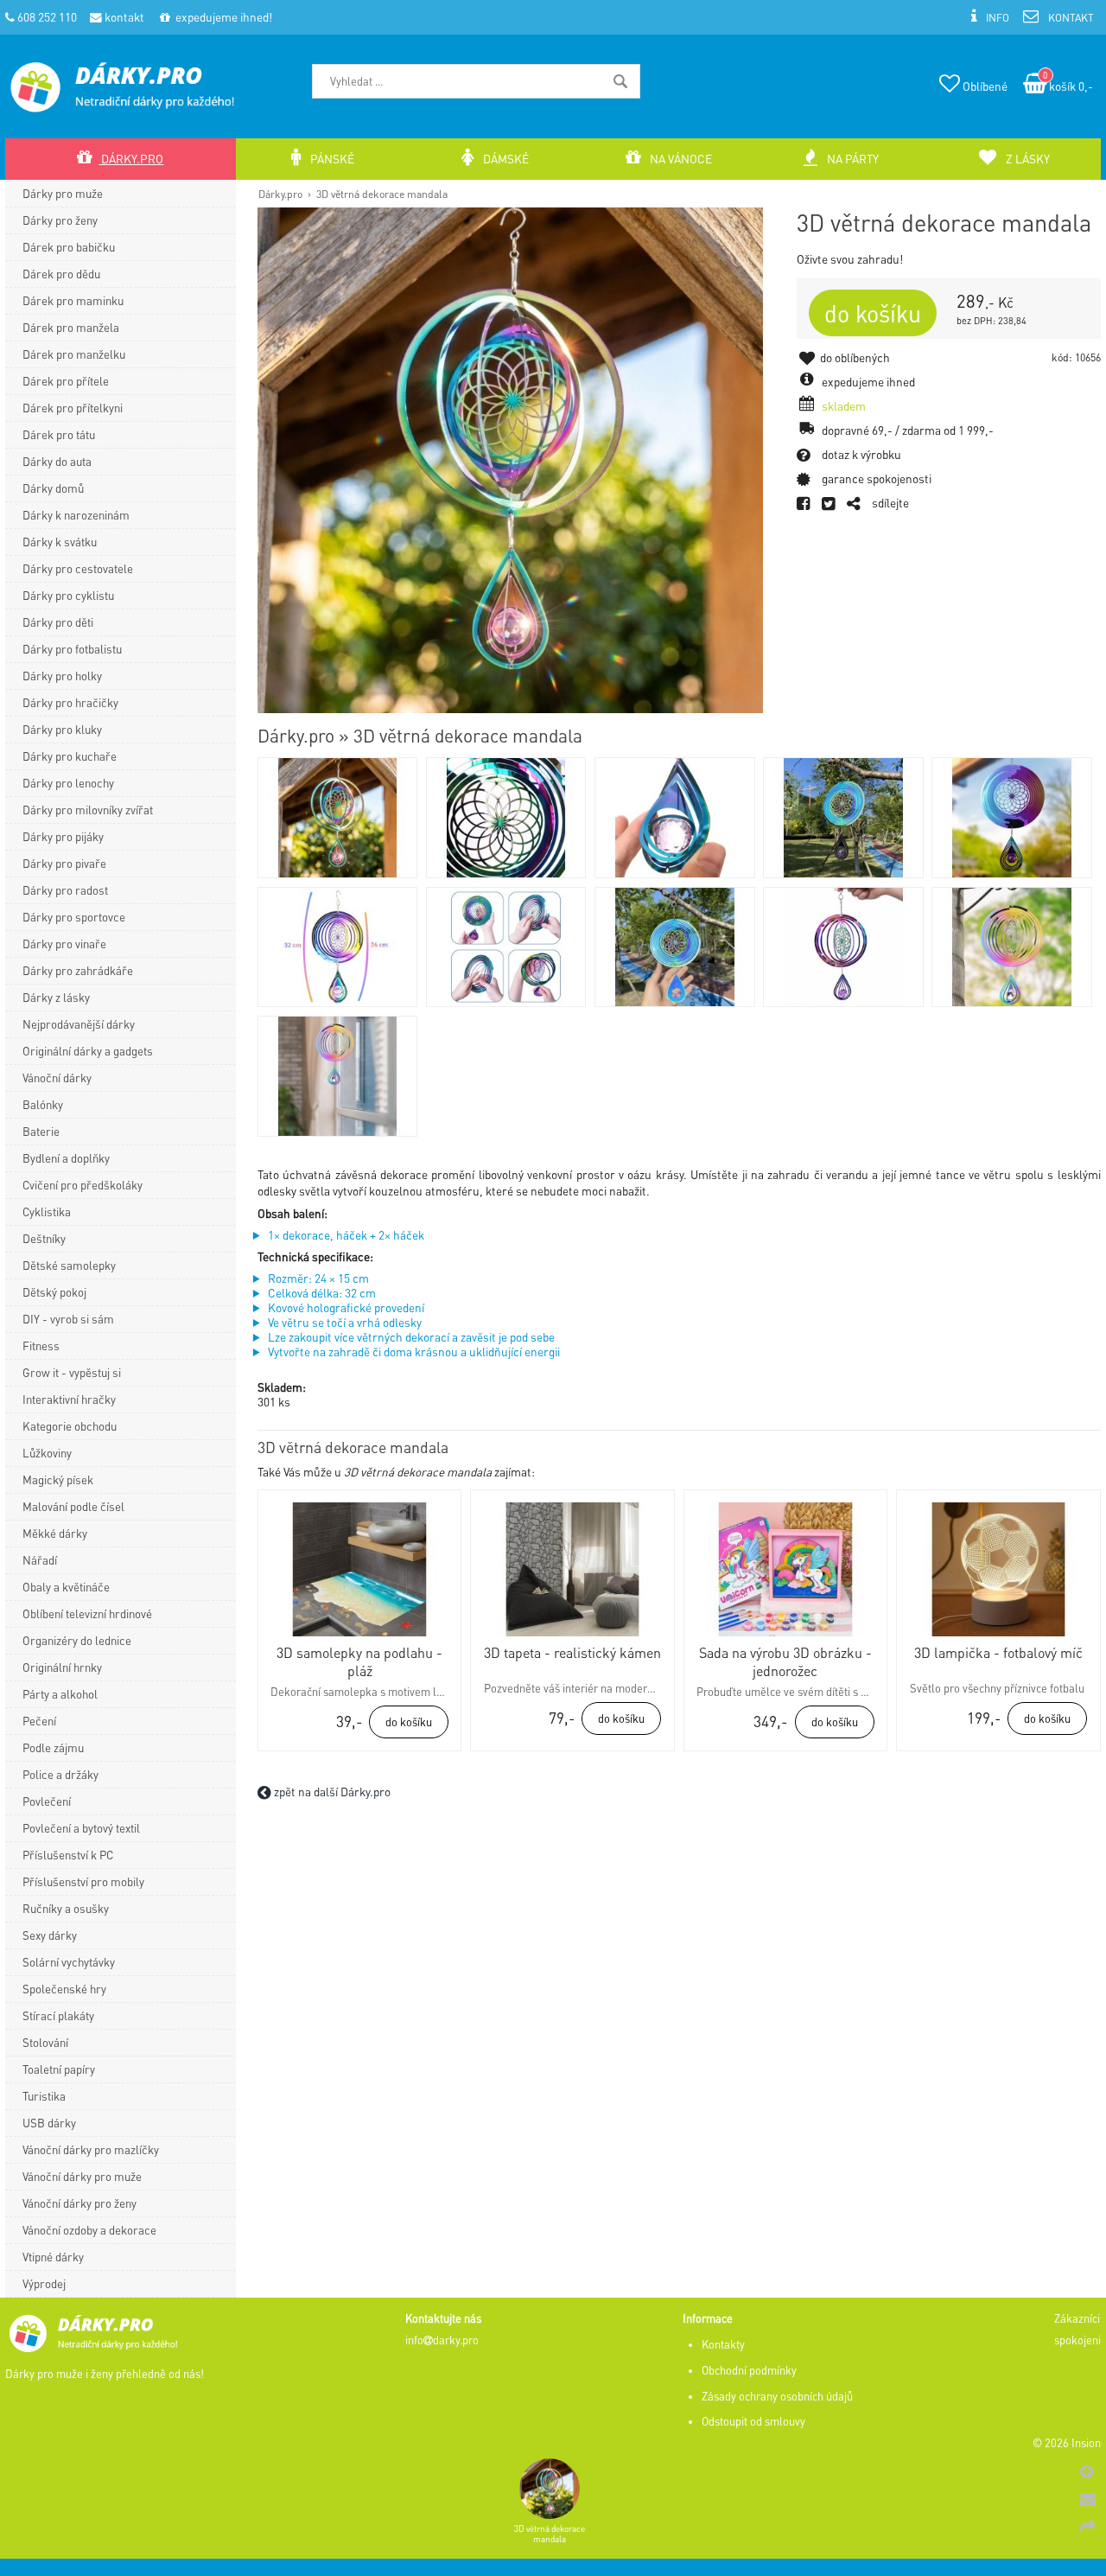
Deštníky (44, 1238)
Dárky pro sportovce (74, 917)
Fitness (41, 1345)
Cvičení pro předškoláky (83, 1185)
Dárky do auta (57, 461)
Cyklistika (47, 1211)
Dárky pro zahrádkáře (78, 970)
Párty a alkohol (60, 1694)
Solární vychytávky (69, 1962)
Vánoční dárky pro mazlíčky (91, 2149)
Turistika (44, 2096)
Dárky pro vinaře (64, 944)
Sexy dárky (50, 1935)
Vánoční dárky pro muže (82, 2176)
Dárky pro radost (65, 890)
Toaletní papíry (59, 2069)
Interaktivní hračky (69, 1399)
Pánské (331, 159)
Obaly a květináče (66, 1587)
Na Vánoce (680, 159)
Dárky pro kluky (62, 729)
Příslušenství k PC (68, 1855)
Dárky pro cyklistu (68, 595)
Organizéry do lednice (77, 1640)
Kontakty (723, 2344)
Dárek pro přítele (66, 381)
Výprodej (44, 2283)
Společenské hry (64, 1989)
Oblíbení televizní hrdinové (87, 1613)
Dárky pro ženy (60, 220)
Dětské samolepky (69, 1265)
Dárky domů (53, 488)
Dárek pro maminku (73, 300)
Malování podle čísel (73, 1506)
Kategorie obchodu (70, 1426)
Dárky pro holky (62, 676)
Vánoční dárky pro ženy (79, 2203)
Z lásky (1027, 159)
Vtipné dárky (53, 2257)
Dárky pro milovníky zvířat (88, 810)
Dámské (505, 159)
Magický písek (58, 1479)
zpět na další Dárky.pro (331, 1792)
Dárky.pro (280, 194)
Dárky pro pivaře (64, 863)
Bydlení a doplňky (66, 1158)
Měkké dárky (55, 1533)
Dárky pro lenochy (68, 783)
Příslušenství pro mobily (83, 1881)
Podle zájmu (53, 1747)
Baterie (41, 1131)
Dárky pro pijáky (63, 836)
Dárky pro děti (58, 622)
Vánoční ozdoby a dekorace (89, 2230)
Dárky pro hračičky (70, 702)
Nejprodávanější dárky (79, 1024)
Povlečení (47, 1801)
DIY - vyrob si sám (68, 1319)
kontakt (123, 17)
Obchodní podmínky (749, 2370)
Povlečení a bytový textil (81, 1828)
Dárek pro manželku (74, 354)
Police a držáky (60, 1774)
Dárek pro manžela (71, 327)
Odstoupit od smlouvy (753, 2421)
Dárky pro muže (63, 193)
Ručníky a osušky (66, 1908)
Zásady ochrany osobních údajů (777, 2396)
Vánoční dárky (57, 1078)
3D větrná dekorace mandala (382, 194)
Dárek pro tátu (59, 434)
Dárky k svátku (60, 542)
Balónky (43, 1104)
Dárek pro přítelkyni (73, 408)
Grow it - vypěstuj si (72, 1372)
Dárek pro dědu (61, 274)
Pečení (39, 1721)
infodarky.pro (442, 2340)
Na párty (852, 159)
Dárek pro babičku (69, 247)
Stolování (45, 2042)
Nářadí (40, 1560)
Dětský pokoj (54, 1292)
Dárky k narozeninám (76, 515)
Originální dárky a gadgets (88, 1051)
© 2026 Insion (1067, 2443)
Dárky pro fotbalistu (72, 649)
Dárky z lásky (56, 997)
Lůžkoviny (47, 1453)
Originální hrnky (62, 1667)
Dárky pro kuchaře (70, 756)
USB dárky (49, 2123)
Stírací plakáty (58, 2015)
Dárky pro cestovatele (78, 568)
